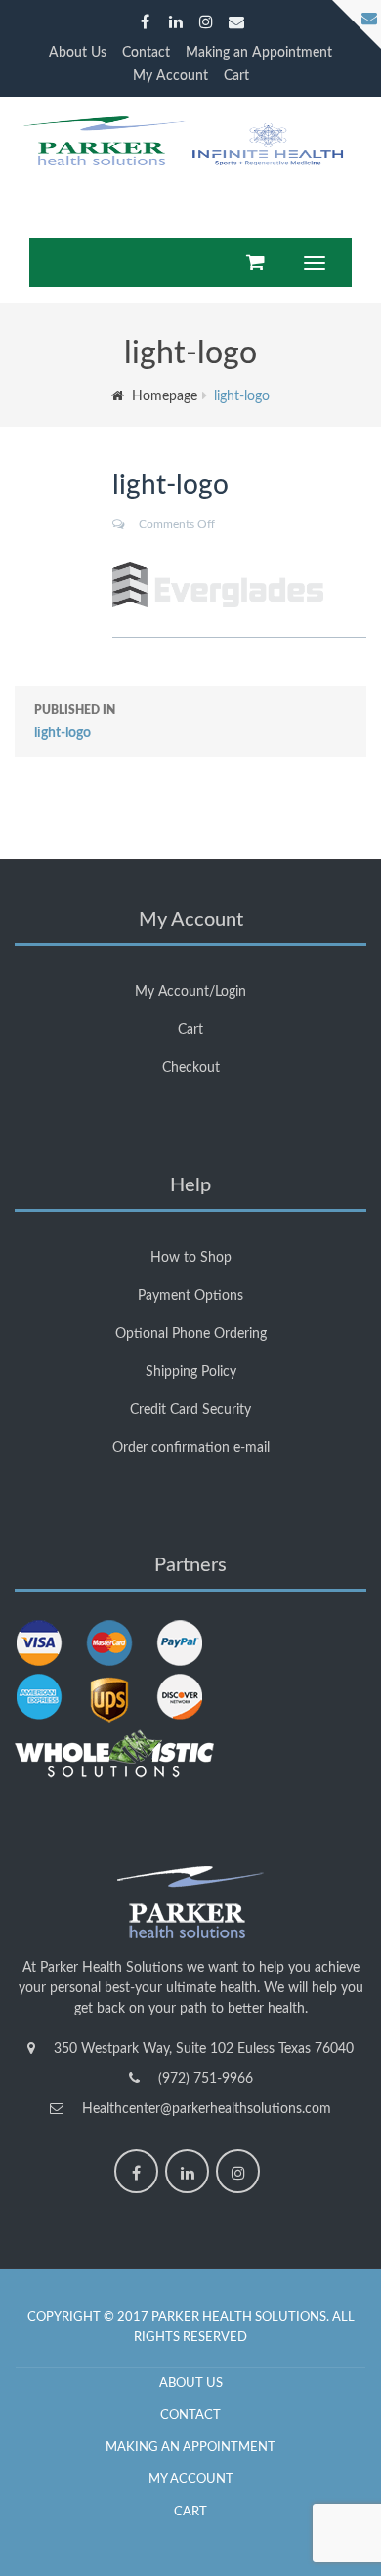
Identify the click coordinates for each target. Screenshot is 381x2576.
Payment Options (190, 1296)
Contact (146, 53)
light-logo (75, 722)
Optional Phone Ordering (191, 1334)
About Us (78, 53)
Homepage (165, 396)
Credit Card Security (190, 1410)
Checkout (191, 1068)
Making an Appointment (259, 53)
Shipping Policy (191, 1372)
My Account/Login (190, 992)
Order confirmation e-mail (191, 1448)
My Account (170, 76)
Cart (236, 76)
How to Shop (191, 1258)
